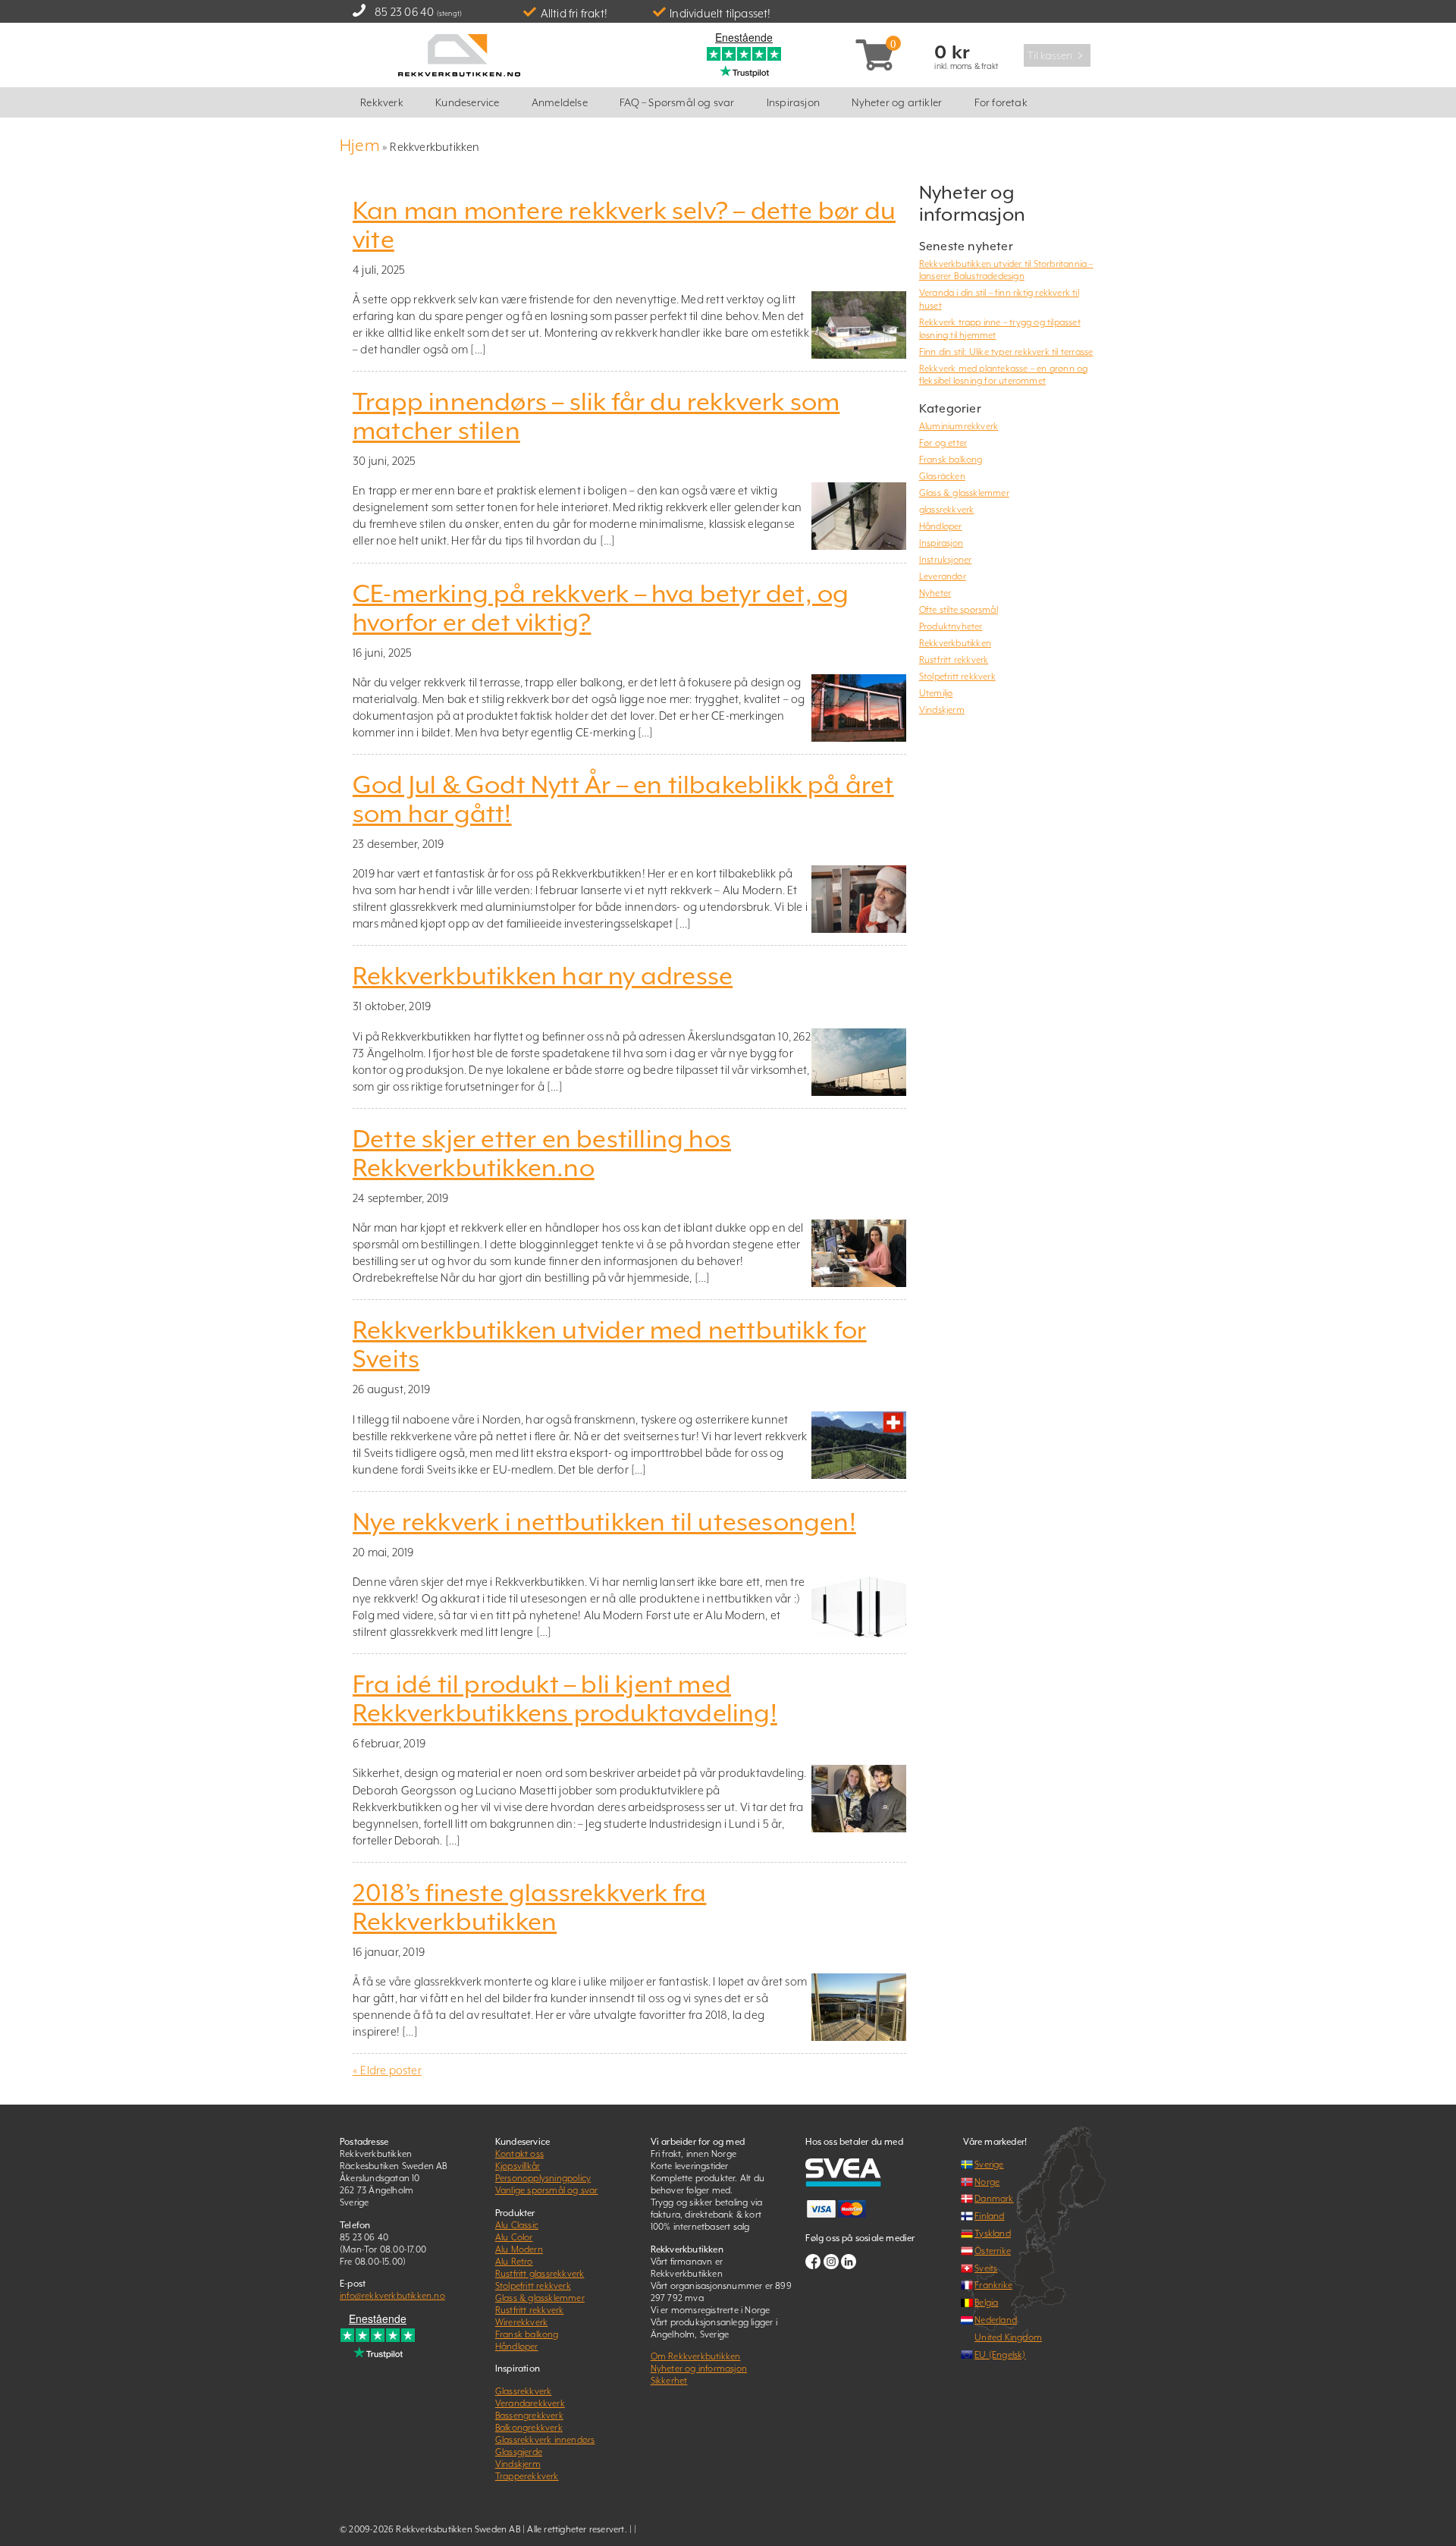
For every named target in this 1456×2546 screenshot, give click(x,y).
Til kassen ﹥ (1057, 55)
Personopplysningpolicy (543, 2178)
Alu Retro (514, 2262)
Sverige (989, 2165)
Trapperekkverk (527, 2476)
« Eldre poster (387, 2070)
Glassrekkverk (524, 2391)
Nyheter (935, 593)
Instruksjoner (946, 560)
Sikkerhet (669, 2381)
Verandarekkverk (530, 2403)
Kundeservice (467, 102)
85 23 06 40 (404, 12)
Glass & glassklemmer (964, 493)
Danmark (994, 2199)
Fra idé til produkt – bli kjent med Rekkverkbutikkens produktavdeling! (565, 1699)
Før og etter (943, 443)
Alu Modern (519, 2249)
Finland (989, 2216)
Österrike (993, 2251)
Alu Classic (517, 2225)
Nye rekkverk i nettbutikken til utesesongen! (604, 1522)
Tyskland (993, 2234)
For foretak (1001, 102)
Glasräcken (942, 476)
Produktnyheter (951, 626)
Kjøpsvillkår (518, 2166)
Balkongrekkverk (529, 2428)
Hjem (360, 145)
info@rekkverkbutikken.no (392, 2296)
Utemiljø (936, 693)
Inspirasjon (793, 102)
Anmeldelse (560, 102)
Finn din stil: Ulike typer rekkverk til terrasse (1006, 352)
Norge (987, 2182)
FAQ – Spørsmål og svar (677, 102)
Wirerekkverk (521, 2322)
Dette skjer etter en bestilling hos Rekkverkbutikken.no (542, 1154)
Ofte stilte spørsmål (959, 610)
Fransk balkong (951, 460)
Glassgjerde (519, 2452)
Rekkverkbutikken (955, 643)
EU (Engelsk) (1000, 2355)
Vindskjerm (942, 710)
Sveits (986, 2268)
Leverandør (943, 576)
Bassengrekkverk (529, 2416)
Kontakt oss (519, 2154)
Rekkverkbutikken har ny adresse (543, 976)
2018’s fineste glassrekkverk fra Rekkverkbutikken (529, 1907)
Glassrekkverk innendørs (545, 2440)
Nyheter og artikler (897, 102)
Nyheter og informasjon (699, 2369)
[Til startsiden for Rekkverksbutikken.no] (459, 53)
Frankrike (993, 2285)
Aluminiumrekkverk (959, 426)
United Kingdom (1008, 2337)
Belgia (986, 2303)
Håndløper (941, 526)
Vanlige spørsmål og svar (547, 2190)
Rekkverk (382, 102)
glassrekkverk (947, 510)
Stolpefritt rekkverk (957, 677)
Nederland (996, 2320)
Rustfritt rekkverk (954, 660)
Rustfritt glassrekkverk (540, 2274)
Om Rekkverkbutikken (696, 2356)
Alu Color (514, 2237)
